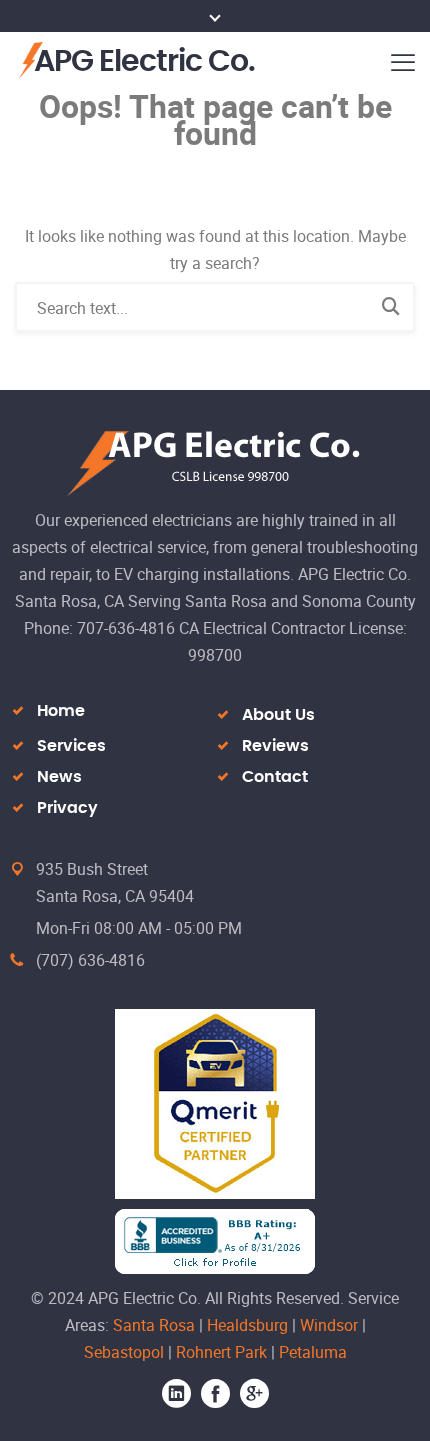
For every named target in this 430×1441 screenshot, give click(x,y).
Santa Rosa (154, 1325)
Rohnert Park (221, 1352)
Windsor (329, 1325)
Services (71, 746)
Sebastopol (124, 1352)
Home (61, 711)
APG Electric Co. (144, 62)
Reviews (275, 746)
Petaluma (313, 1352)
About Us (278, 715)
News (59, 777)
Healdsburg (247, 1325)
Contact (275, 777)
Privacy (67, 808)
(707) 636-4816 (90, 960)
